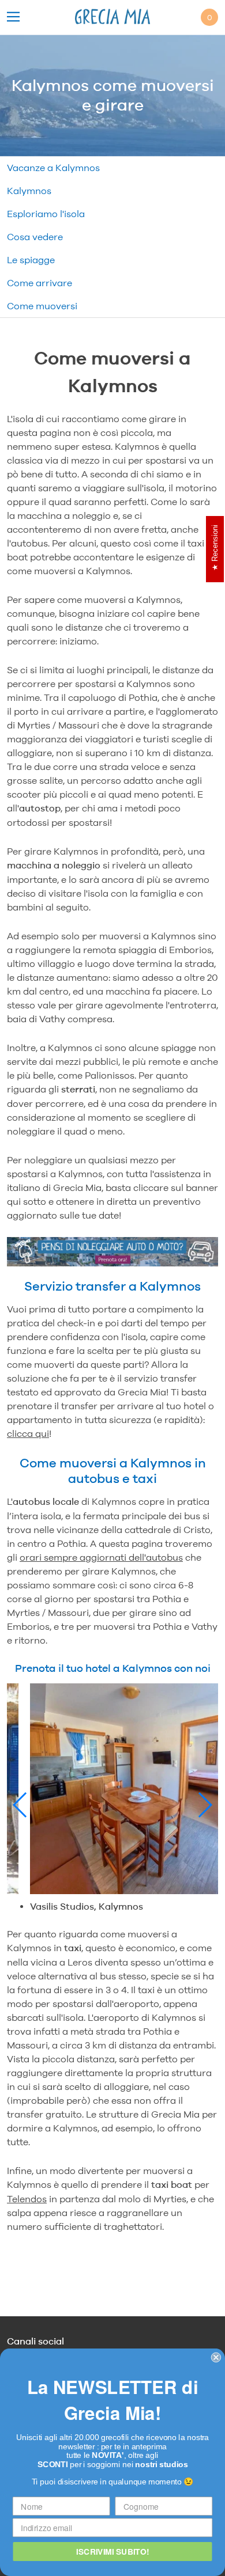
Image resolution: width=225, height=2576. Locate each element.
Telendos (27, 2199)
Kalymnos (29, 191)
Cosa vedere (35, 237)
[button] (20, 1805)
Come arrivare (40, 283)
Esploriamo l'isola (46, 214)
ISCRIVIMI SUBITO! (112, 2551)
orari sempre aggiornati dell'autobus (101, 1557)
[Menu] (13, 18)
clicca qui (28, 1433)
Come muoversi (42, 306)
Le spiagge (31, 260)
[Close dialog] (216, 2357)
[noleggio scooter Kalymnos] (112, 1272)
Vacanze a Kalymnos (53, 168)
